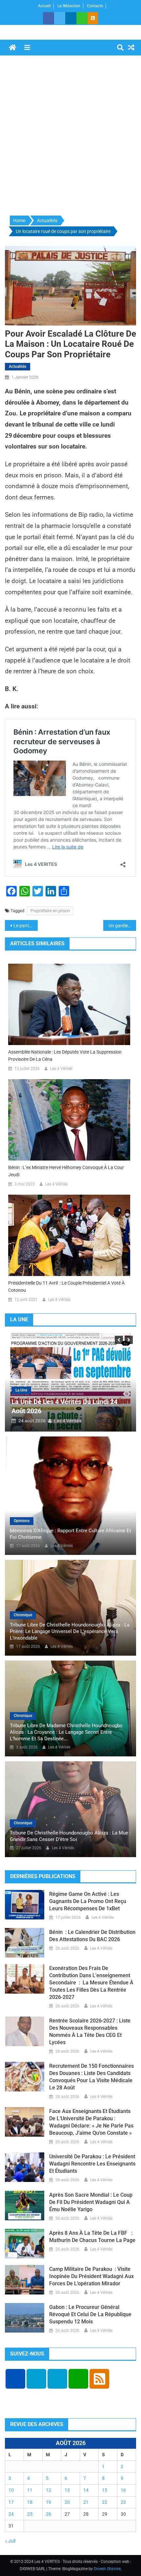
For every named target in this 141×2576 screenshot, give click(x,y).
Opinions (22, 1521)
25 (30, 2514)
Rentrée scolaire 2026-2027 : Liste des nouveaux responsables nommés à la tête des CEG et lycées (90, 2031)
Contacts (95, 6)
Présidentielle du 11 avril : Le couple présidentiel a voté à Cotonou (66, 1287)
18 (30, 2502)
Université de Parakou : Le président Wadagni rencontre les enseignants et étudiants (92, 2164)
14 (86, 2490)
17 (11, 2502)
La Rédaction (69, 6)
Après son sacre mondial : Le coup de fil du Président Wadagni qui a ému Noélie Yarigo (91, 2202)
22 (105, 2502)
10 (11, 2490)
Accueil (44, 6)
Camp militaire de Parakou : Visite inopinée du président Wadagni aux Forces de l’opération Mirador (91, 2276)
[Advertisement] (70, 136)
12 (49, 2490)
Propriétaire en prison (50, 911)
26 (49, 2514)
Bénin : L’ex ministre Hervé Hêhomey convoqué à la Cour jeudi (66, 1171)
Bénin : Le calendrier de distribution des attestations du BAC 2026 (92, 1936)
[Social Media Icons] (15, 2379)
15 (105, 2490)
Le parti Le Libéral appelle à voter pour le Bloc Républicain (26, 926)
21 (86, 2502)
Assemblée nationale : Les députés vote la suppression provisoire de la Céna (65, 1056)
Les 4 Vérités (61, 1069)
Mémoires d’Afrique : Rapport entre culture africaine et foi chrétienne (70, 1534)
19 (49, 2502)
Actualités (18, 367)
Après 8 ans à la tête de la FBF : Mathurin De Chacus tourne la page (92, 2237)
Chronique (23, 1615)
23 (123, 2502)
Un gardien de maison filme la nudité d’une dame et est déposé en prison (122, 926)
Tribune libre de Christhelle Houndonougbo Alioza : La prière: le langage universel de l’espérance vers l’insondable (70, 1631)
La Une (21, 1390)
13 (67, 2490)
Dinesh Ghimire (107, 2569)
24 (11, 2514)
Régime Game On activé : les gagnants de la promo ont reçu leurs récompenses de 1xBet (88, 1901)
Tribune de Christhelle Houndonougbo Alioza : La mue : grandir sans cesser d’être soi (70, 1836)
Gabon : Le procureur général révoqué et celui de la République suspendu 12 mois (90, 2314)
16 (123, 2490)
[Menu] (27, 48)
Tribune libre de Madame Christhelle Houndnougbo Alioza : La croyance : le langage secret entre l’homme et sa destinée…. (66, 1732)
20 (67, 2502)
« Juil (10, 2541)
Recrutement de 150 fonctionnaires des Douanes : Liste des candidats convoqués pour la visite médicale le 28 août (91, 2077)
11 (30, 2490)
